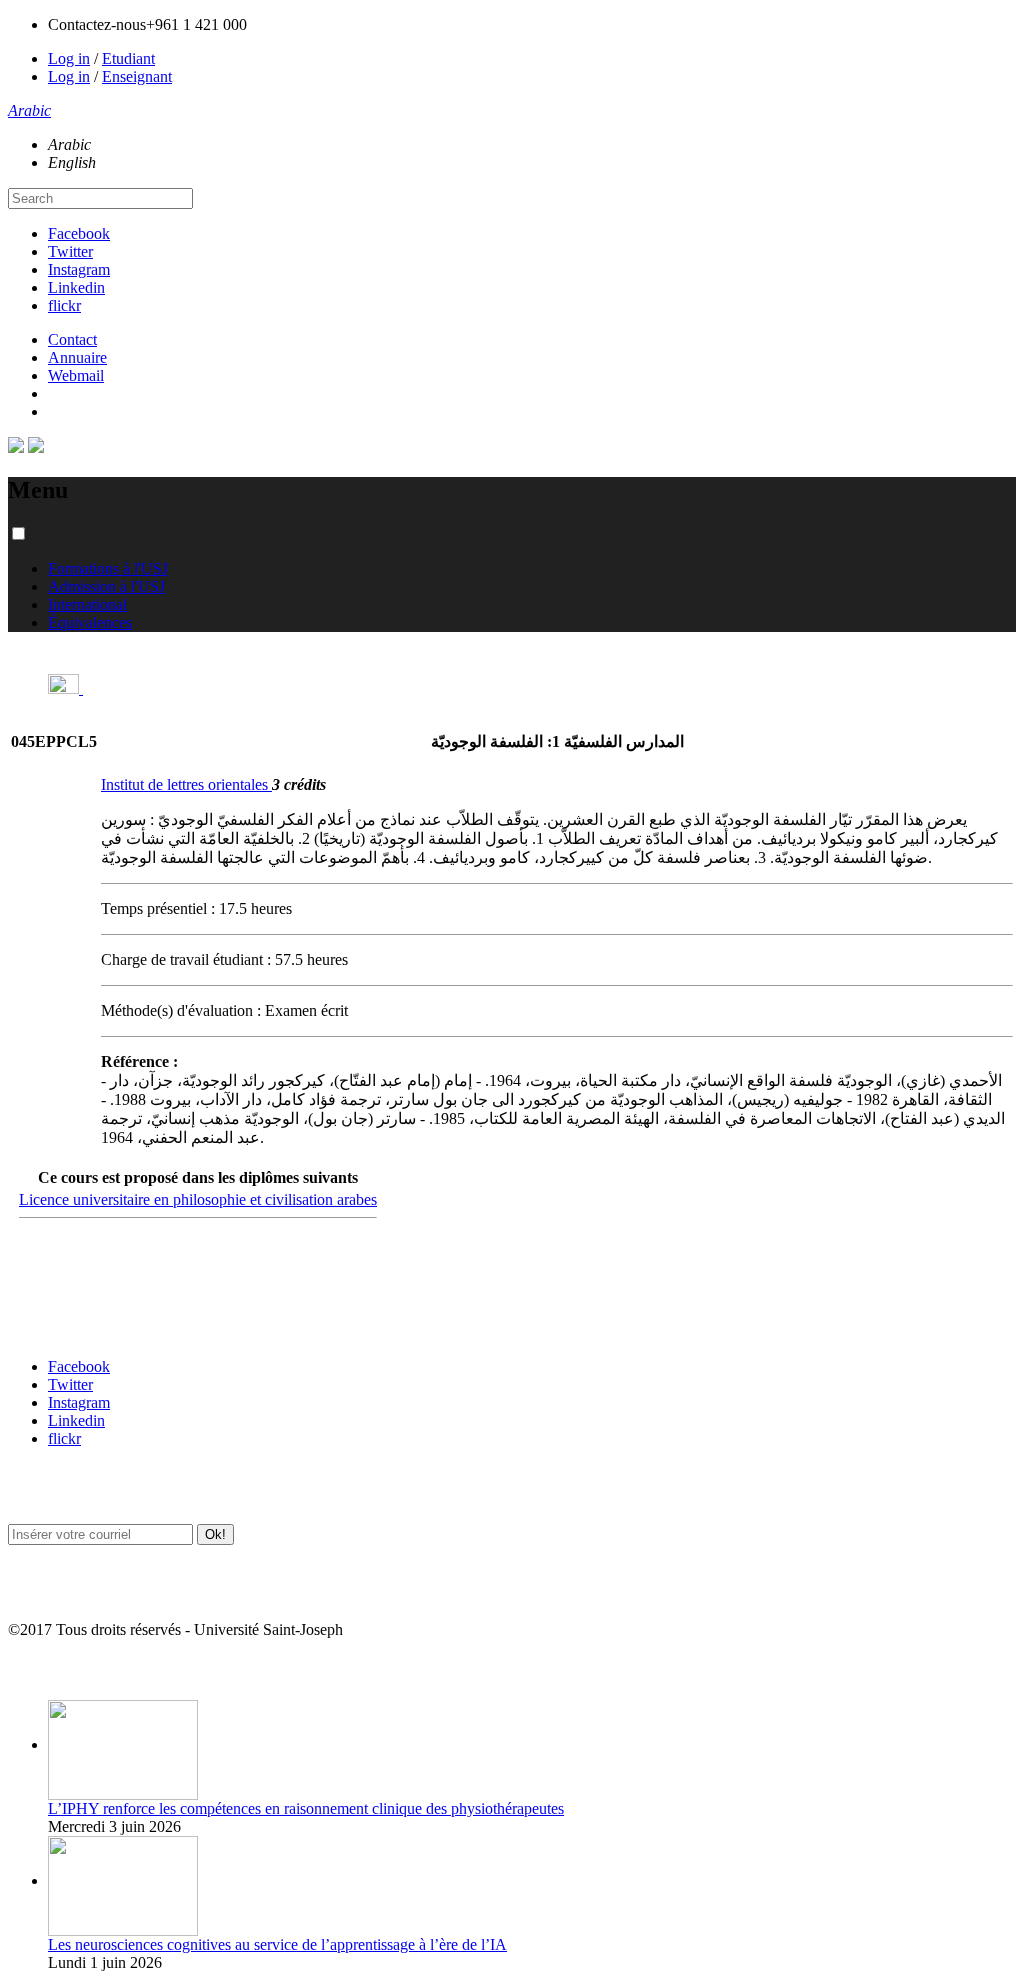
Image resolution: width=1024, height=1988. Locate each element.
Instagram (79, 269)
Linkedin (76, 287)
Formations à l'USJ (108, 568)
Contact (72, 339)
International (87, 604)
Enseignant (137, 76)
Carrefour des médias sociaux (92, 1327)
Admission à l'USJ (106, 586)
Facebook (79, 233)
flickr (64, 305)
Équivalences (90, 622)
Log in (69, 58)
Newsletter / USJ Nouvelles (83, 1590)
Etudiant (128, 58)
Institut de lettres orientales (186, 784)
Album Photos (47, 1669)
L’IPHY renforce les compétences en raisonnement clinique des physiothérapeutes (306, 1808)
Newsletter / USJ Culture (77, 1493)
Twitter (70, 251)
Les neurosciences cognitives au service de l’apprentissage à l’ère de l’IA (277, 1944)
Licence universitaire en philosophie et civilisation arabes (198, 1199)
